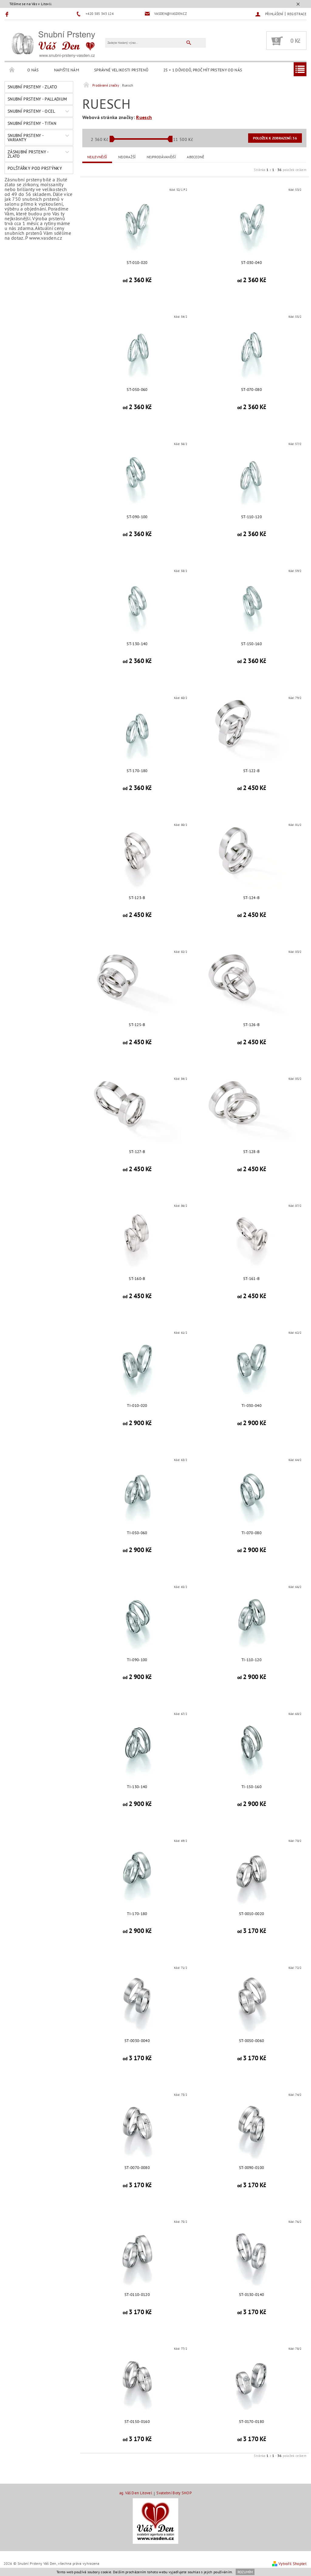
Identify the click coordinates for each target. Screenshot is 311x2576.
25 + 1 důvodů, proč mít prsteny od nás (203, 70)
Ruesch (144, 117)
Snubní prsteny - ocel (31, 111)
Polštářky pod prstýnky (35, 168)
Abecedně (196, 157)
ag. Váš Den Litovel (136, 2493)
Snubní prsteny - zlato (32, 87)
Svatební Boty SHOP (174, 2493)
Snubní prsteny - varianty (26, 138)
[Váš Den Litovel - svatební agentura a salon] (155, 2521)
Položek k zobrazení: (275, 138)
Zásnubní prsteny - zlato (28, 154)
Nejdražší (127, 157)
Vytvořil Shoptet (292, 2564)
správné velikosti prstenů (121, 70)
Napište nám (67, 70)
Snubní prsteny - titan (32, 123)
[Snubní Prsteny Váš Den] (53, 43)
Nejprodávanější (161, 157)
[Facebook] (8, 14)
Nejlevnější (97, 157)
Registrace (297, 14)
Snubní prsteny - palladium (37, 99)
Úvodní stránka (12, 70)
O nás (33, 70)
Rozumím (245, 2572)
